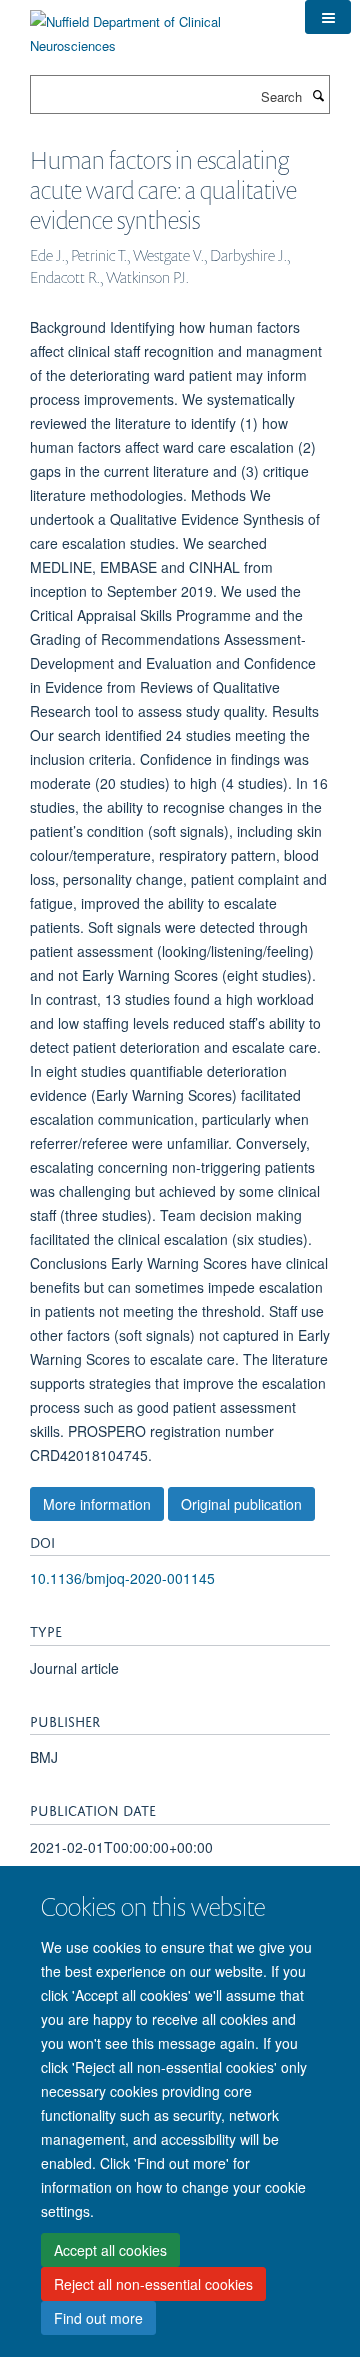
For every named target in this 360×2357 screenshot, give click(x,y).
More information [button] (97, 1504)
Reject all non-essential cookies (153, 2284)
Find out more (98, 2318)
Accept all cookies (110, 2250)
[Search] (318, 95)
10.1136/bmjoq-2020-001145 (122, 1578)
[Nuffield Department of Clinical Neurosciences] (152, 26)
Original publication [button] (241, 1504)
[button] (328, 17)
